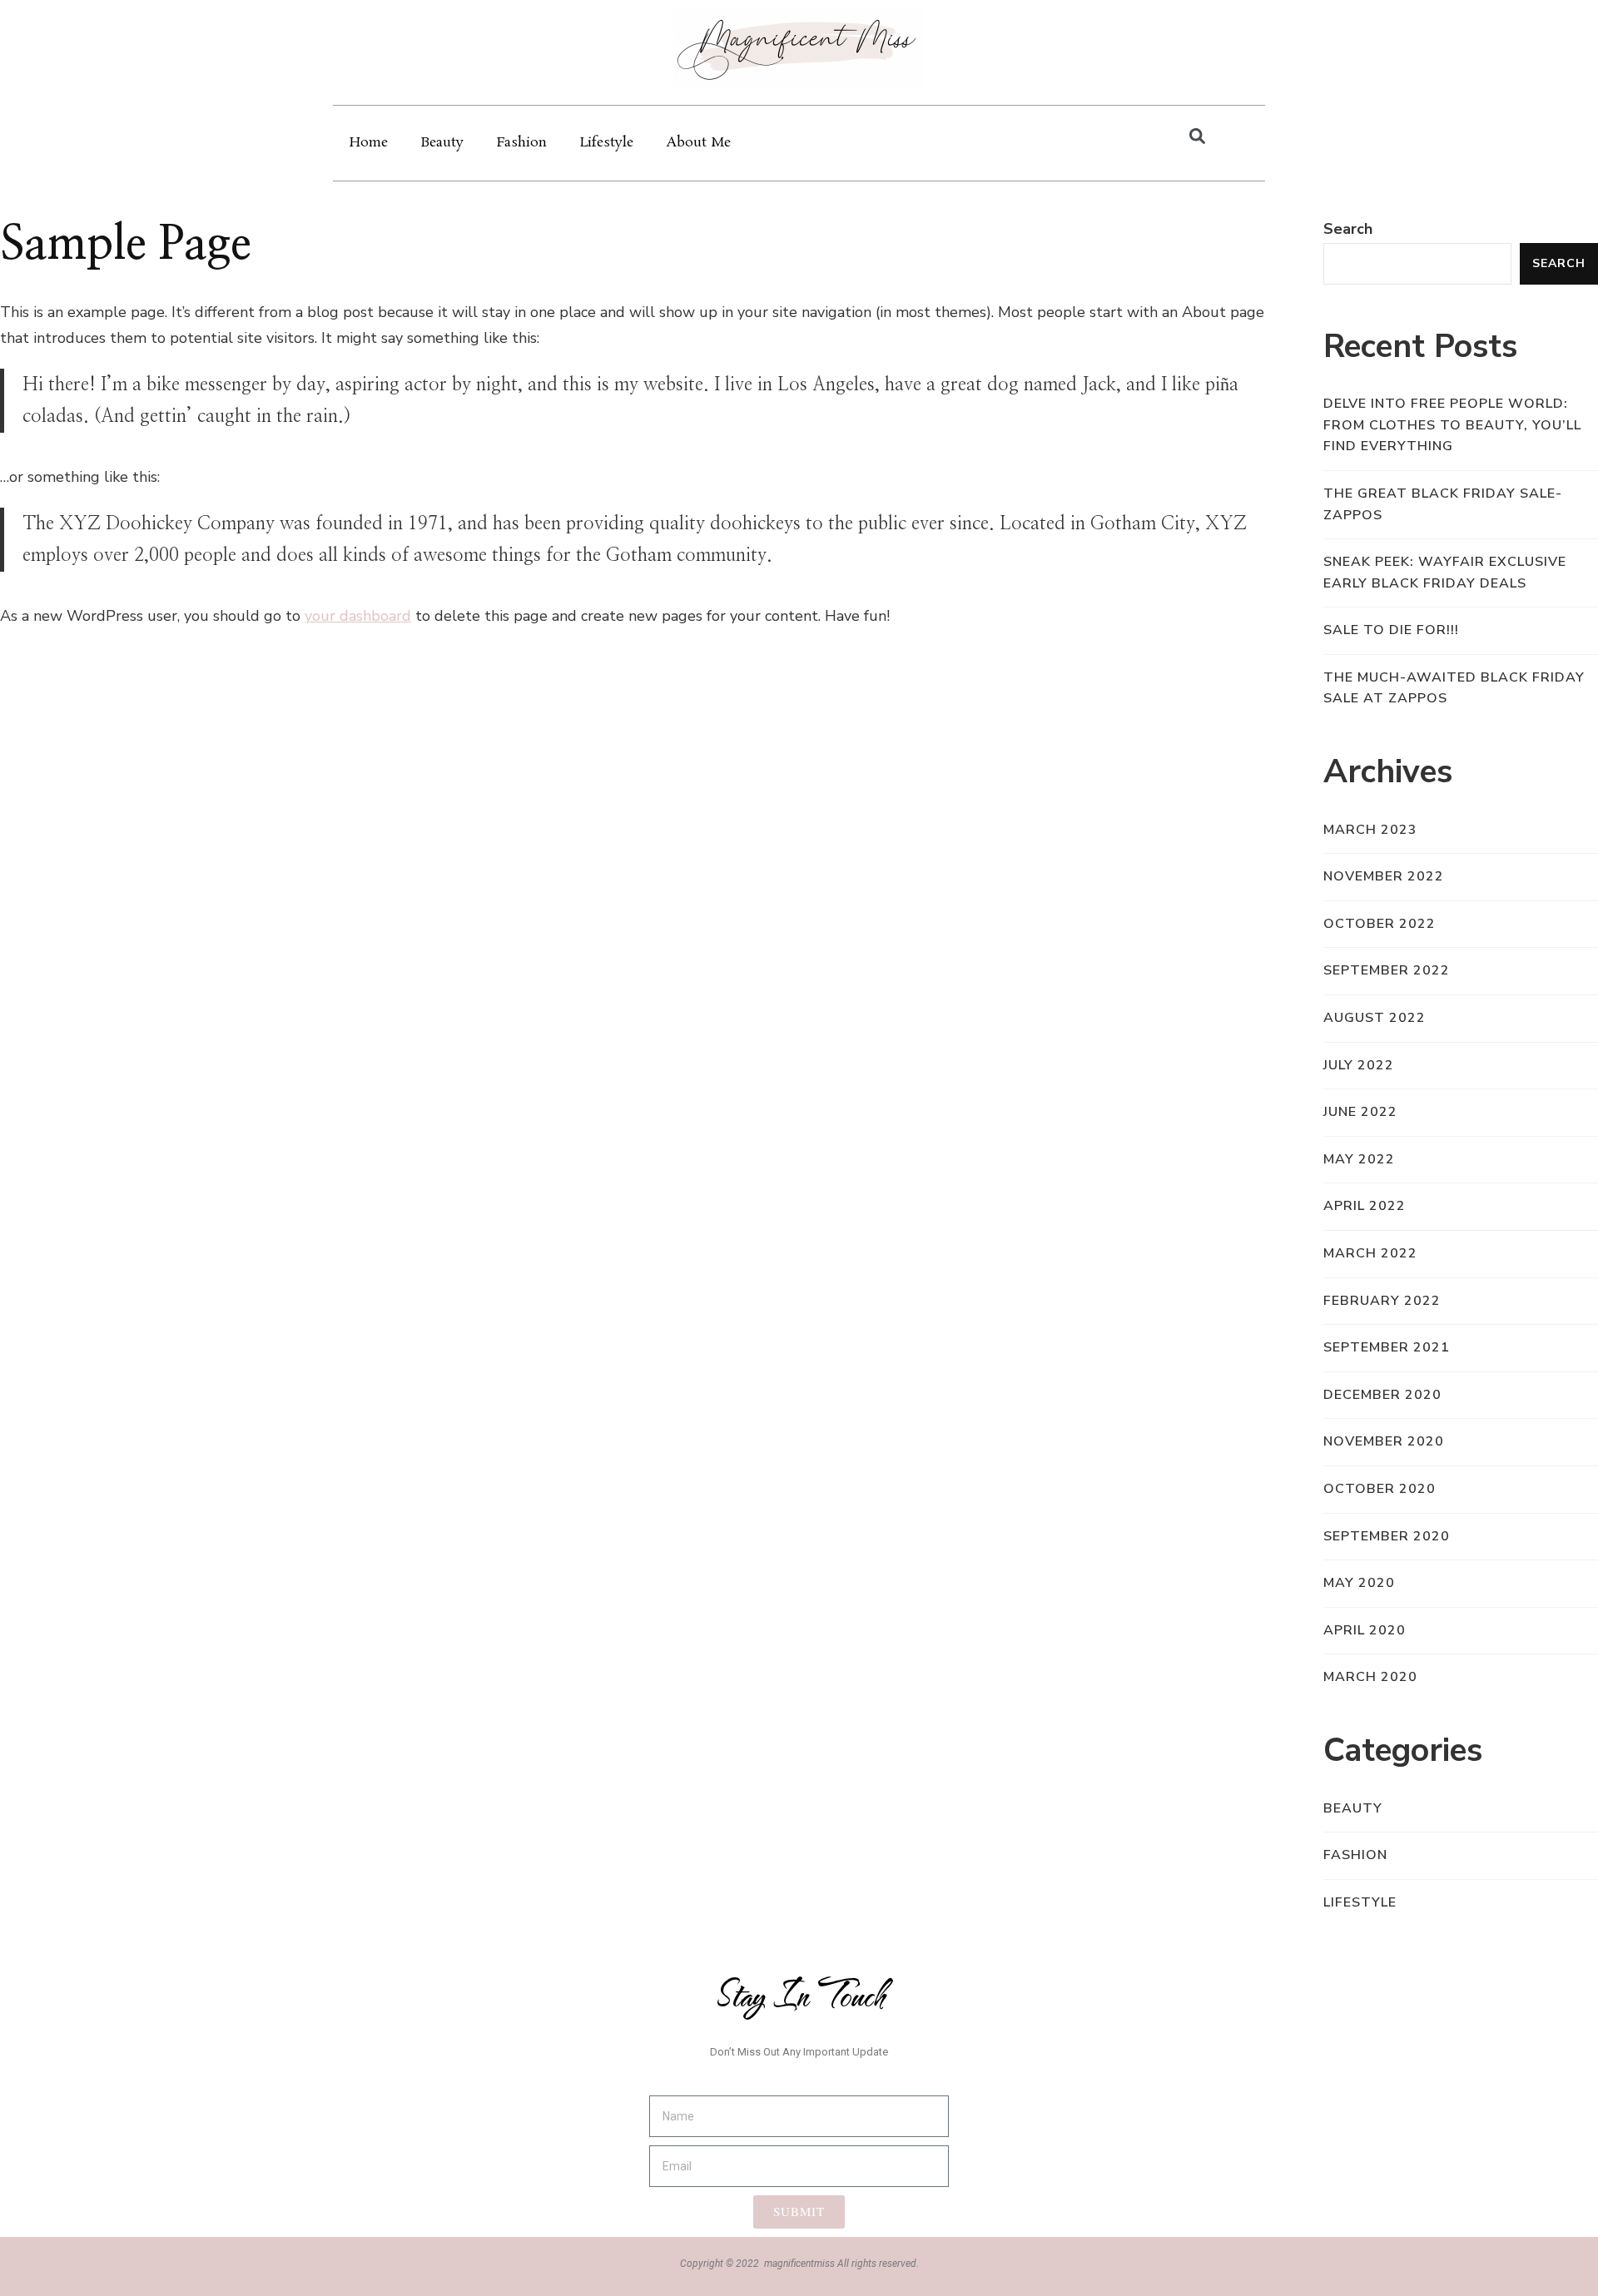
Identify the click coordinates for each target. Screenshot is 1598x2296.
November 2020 (1384, 1441)
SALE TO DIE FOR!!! (1391, 630)
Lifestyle (607, 143)
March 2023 (1370, 830)
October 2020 (1380, 1489)
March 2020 (1370, 1677)
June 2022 (1360, 1112)
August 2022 (1375, 1018)
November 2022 (1384, 876)
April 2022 (1365, 1206)
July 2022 (1359, 1065)
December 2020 (1382, 1395)
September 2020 (1387, 1536)
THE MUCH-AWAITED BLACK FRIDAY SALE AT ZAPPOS (1454, 688)
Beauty (442, 143)
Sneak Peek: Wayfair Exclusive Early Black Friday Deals (1445, 573)
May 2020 (1359, 1583)
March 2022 (1370, 1253)
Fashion (522, 143)
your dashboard (358, 616)
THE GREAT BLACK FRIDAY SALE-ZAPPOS (1443, 504)
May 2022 (1359, 1159)
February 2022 (1382, 1301)
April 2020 (1365, 1630)
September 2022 (1387, 970)
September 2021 (1387, 1347)
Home (369, 143)
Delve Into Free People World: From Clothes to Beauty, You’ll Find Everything (1452, 425)
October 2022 (1380, 924)
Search (1348, 229)
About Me (699, 143)
